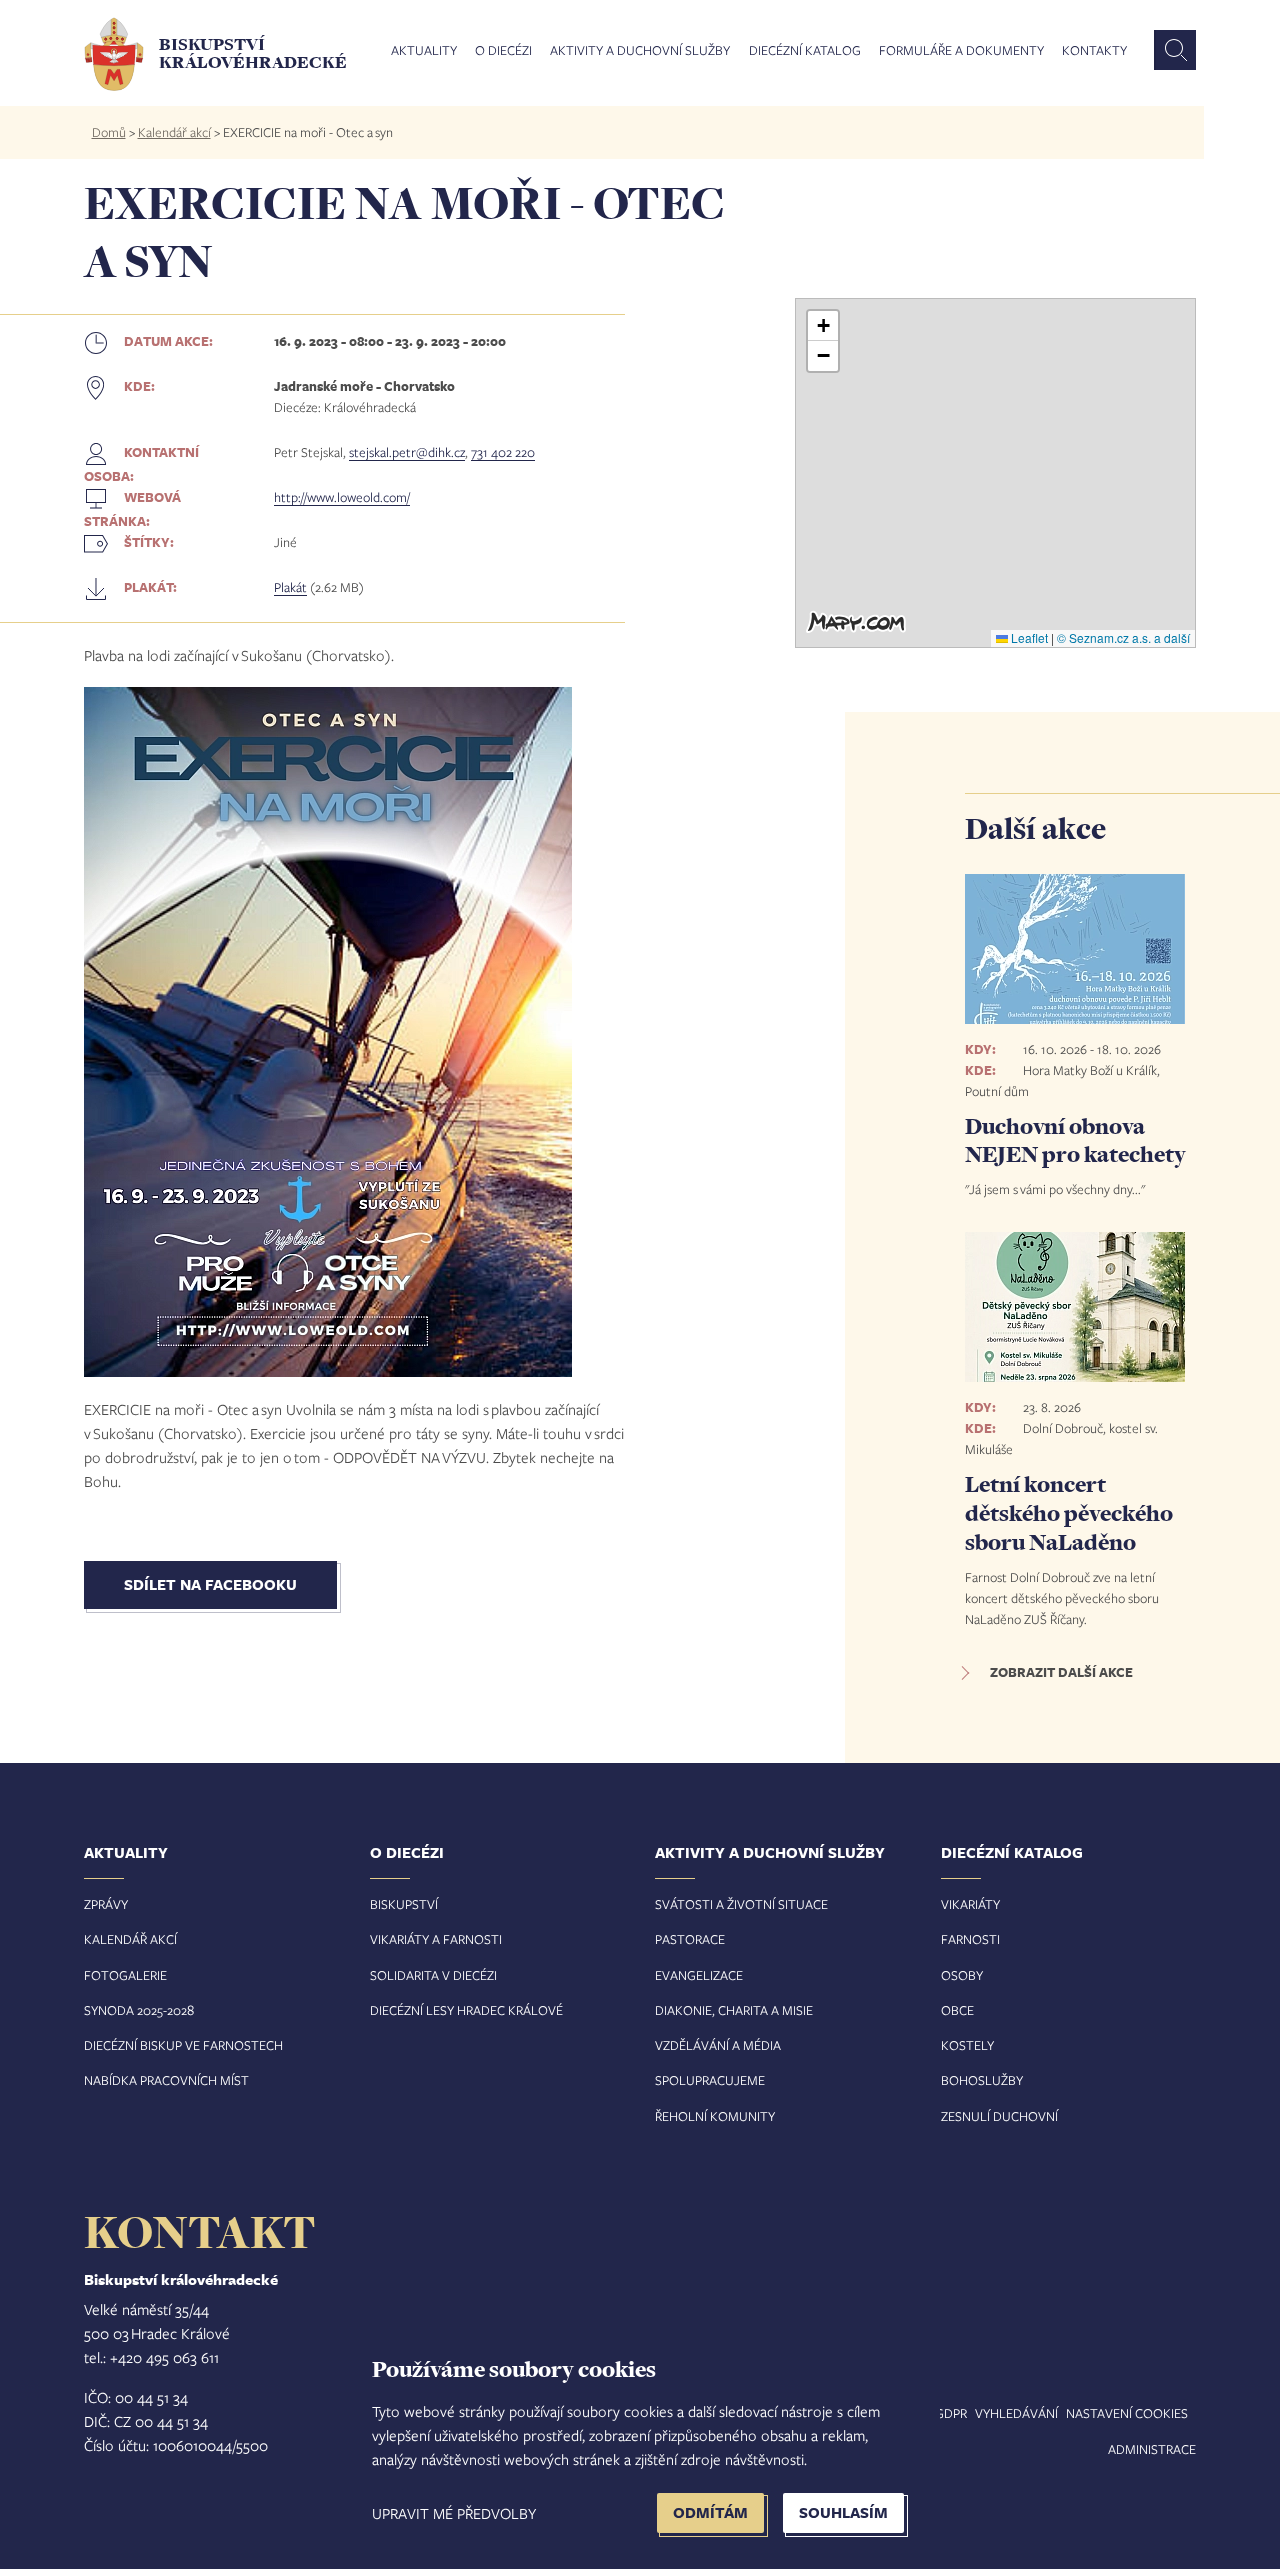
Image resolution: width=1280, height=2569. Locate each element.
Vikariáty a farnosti (436, 1939)
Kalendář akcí (174, 132)
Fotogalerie (125, 1975)
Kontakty (1094, 51)
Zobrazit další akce (1061, 1672)
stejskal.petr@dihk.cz (407, 452)
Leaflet (1028, 637)
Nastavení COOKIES (1127, 2413)
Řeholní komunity (715, 2116)
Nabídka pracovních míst (166, 2080)
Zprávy (106, 1904)
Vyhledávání (1016, 2413)
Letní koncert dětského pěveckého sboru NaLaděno (1069, 1513)
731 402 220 (503, 452)
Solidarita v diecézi (433, 1975)
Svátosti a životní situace (741, 1904)
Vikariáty (970, 1904)
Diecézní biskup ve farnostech (183, 2045)
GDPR (951, 2413)
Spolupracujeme (710, 2080)
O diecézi (503, 51)
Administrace (1152, 2449)
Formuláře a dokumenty (961, 51)
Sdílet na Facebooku (210, 1584)
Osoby (962, 1975)
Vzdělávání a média (718, 2045)
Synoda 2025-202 (135, 2010)
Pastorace (690, 1939)
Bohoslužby (982, 2080)
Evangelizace (699, 1975)
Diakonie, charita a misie (734, 2010)
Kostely (967, 2045)
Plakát (290, 587)
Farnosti (970, 1939)
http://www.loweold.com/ (342, 497)
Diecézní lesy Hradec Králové (466, 2010)
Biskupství (404, 1904)
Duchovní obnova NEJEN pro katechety (1075, 1140)
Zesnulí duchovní (999, 2116)
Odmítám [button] (710, 2512)
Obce (957, 2010)
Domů (109, 132)
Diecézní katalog (805, 51)
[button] (823, 326)
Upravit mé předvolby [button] (454, 2513)
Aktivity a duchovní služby (640, 51)
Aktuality (424, 51)
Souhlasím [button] (843, 2512)
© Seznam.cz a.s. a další (1123, 637)
